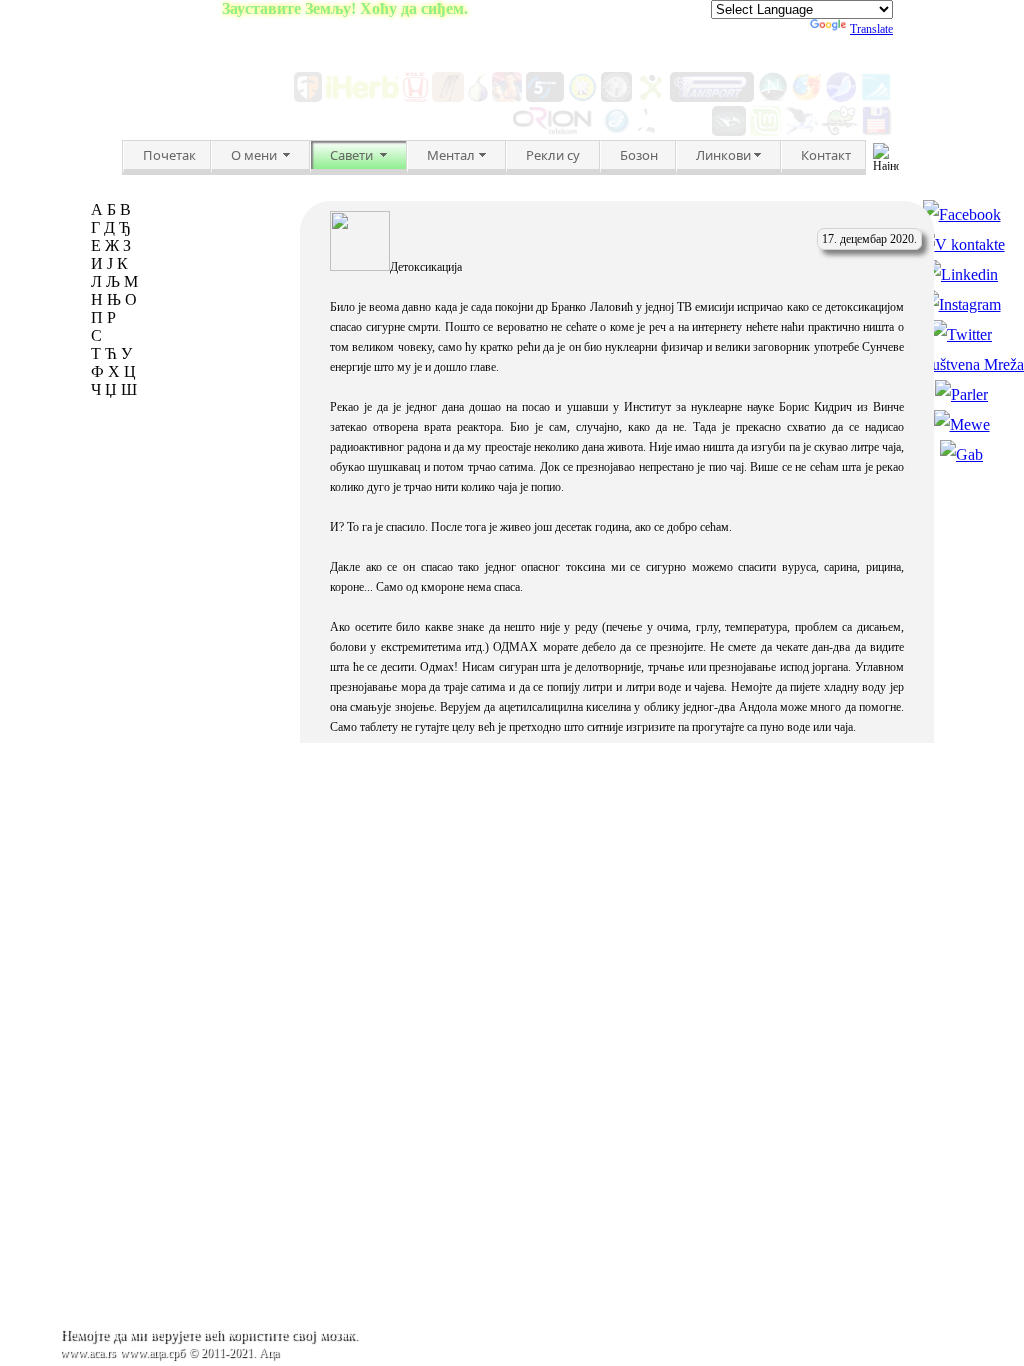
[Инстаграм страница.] (962, 304)
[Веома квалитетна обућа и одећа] (308, 96)
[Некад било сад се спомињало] (773, 96)
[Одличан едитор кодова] (840, 130)
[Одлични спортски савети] (650, 96)
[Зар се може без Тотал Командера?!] (877, 130)
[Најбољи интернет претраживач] (807, 96)
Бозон (639, 155)
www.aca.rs (88, 1353)
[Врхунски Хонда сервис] (416, 96)
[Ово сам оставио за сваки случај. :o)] (876, 96)
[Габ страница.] (961, 454)
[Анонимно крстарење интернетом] (478, 96)
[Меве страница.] (962, 424)
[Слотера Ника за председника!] (507, 96)
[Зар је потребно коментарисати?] (728, 130)
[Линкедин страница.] (961, 274)
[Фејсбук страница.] (962, 214)
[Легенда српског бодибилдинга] (616, 96)
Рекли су (553, 155)
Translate (871, 29)
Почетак (169, 155)
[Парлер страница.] (961, 394)
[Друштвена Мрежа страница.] (961, 364)
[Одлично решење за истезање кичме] (448, 96)
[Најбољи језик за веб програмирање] (616, 130)
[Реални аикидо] (583, 96)
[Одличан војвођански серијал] (545, 96)
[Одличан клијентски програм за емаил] (801, 130)
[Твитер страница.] (961, 334)
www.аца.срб (152, 1353)
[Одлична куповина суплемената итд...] (362, 96)
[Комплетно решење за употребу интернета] (841, 96)
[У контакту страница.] (962, 244)
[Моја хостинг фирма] (555, 130)
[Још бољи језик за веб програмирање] (672, 130)
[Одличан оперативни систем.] (766, 130)
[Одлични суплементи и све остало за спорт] (712, 96)
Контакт (826, 155)
